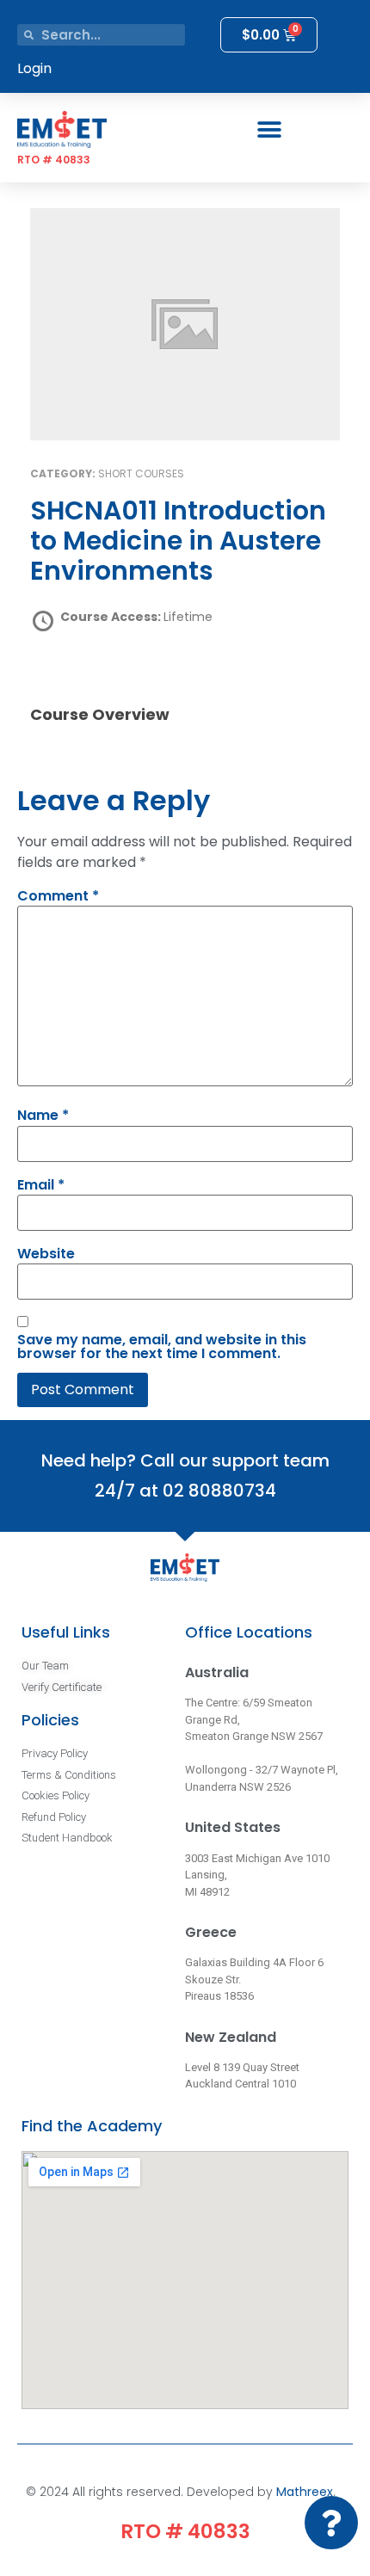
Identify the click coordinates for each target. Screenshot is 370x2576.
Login (34, 68)
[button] (269, 129)
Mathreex (305, 2492)
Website (46, 1254)
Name (43, 1116)
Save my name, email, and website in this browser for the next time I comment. (162, 1347)
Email (41, 1185)
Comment (58, 896)
